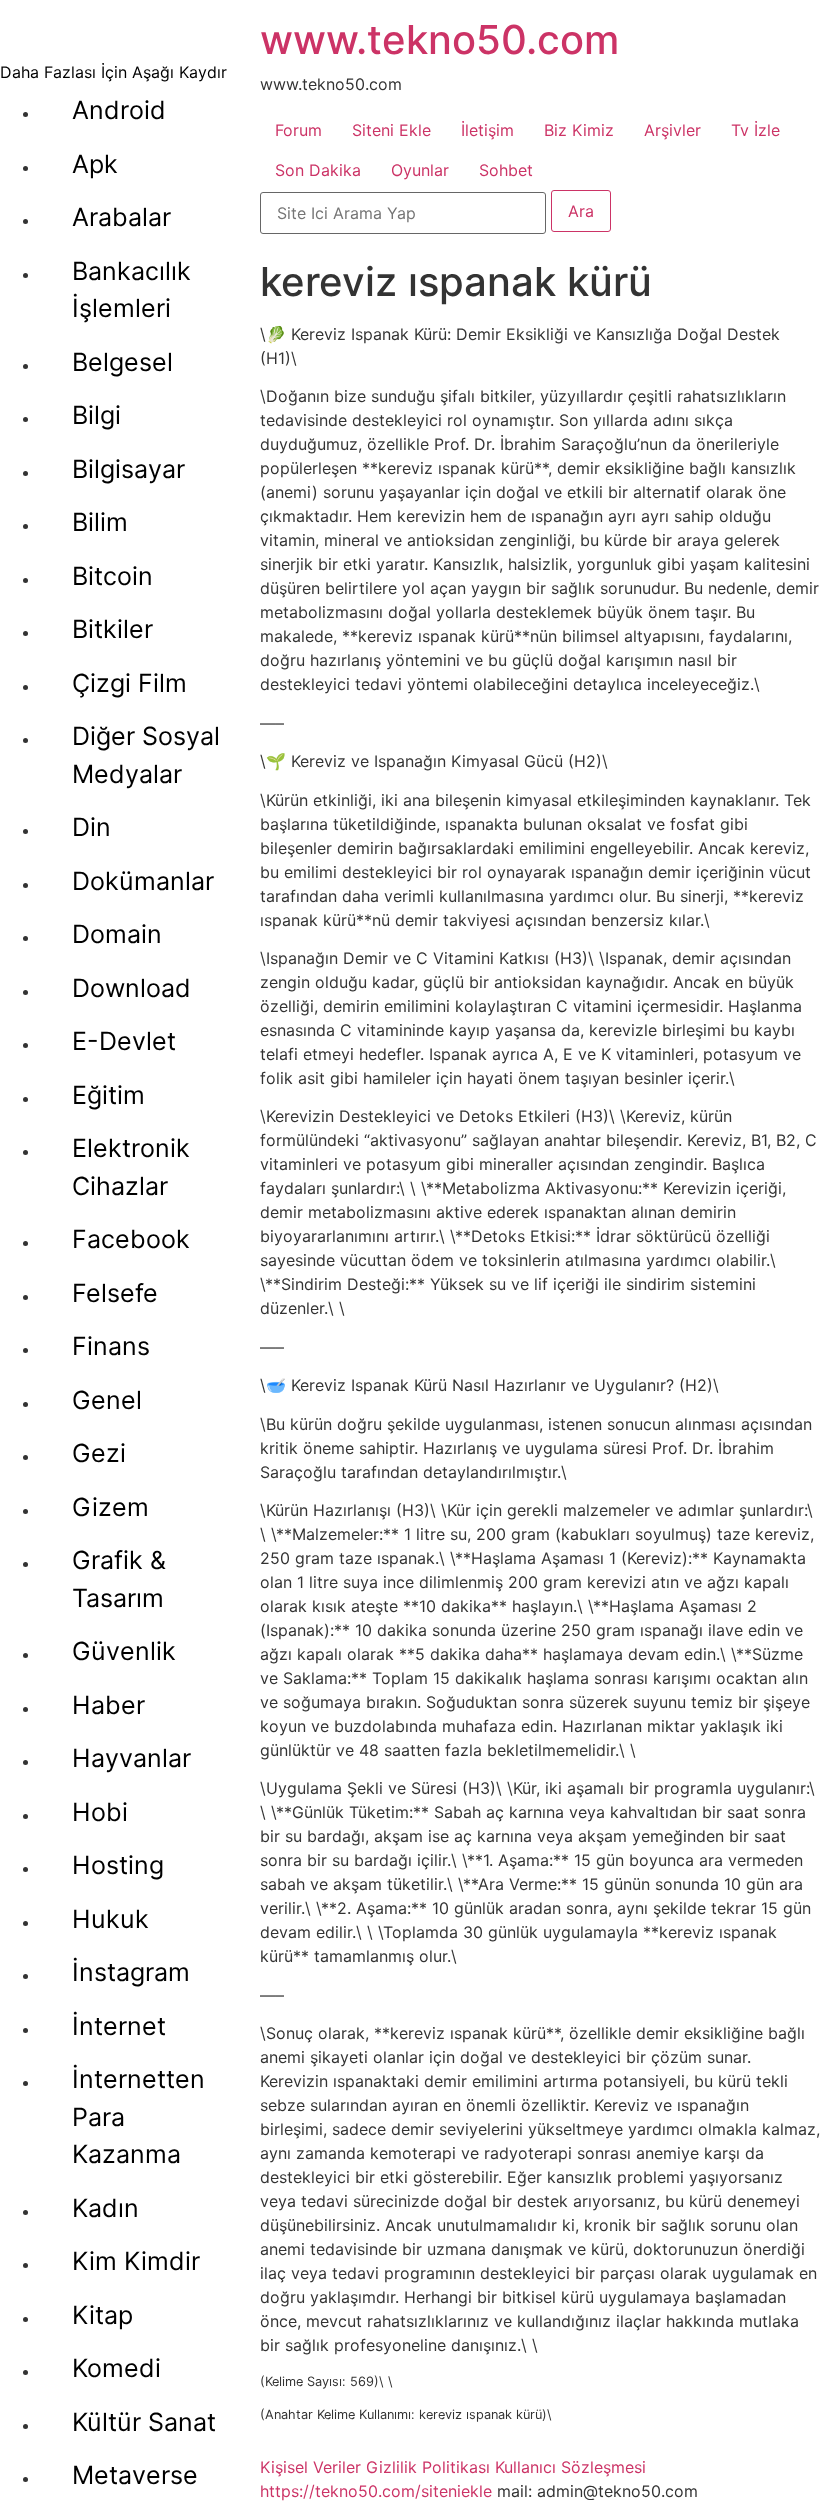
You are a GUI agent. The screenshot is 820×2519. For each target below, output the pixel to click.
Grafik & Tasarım (119, 1579)
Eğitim (108, 1095)
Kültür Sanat (144, 2422)
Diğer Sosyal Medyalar (146, 755)
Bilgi (96, 415)
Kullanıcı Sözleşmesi (570, 2467)
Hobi (100, 1812)
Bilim (100, 522)
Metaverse (135, 2475)
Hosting (118, 1865)
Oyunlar (420, 170)
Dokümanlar (143, 881)
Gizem (110, 1507)
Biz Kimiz (579, 130)
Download (131, 988)
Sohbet (506, 170)
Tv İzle (755, 130)
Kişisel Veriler (310, 2467)
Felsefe (115, 1293)
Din (91, 827)
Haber (108, 1705)
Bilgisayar (128, 469)
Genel (107, 1400)
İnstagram (131, 1972)
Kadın (105, 2208)
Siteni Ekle (391, 130)
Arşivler (672, 130)
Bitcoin (112, 576)
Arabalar (121, 217)
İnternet (119, 2026)
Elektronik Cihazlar (131, 1167)
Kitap (102, 2315)
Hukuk (110, 1919)
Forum (298, 130)
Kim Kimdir (136, 2261)
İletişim (487, 130)
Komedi (116, 2368)
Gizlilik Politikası (428, 2467)
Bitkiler (112, 629)
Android (119, 110)
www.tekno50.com (439, 39)
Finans (111, 1346)
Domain (117, 934)
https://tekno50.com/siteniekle (376, 2491)
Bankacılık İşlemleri (131, 290)
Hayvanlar (131, 1758)
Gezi (99, 1453)
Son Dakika (318, 170)
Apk (95, 164)
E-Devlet (124, 1041)
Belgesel (122, 362)
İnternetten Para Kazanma (138, 2116)
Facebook (131, 1239)
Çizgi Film (129, 683)
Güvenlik (124, 1651)
